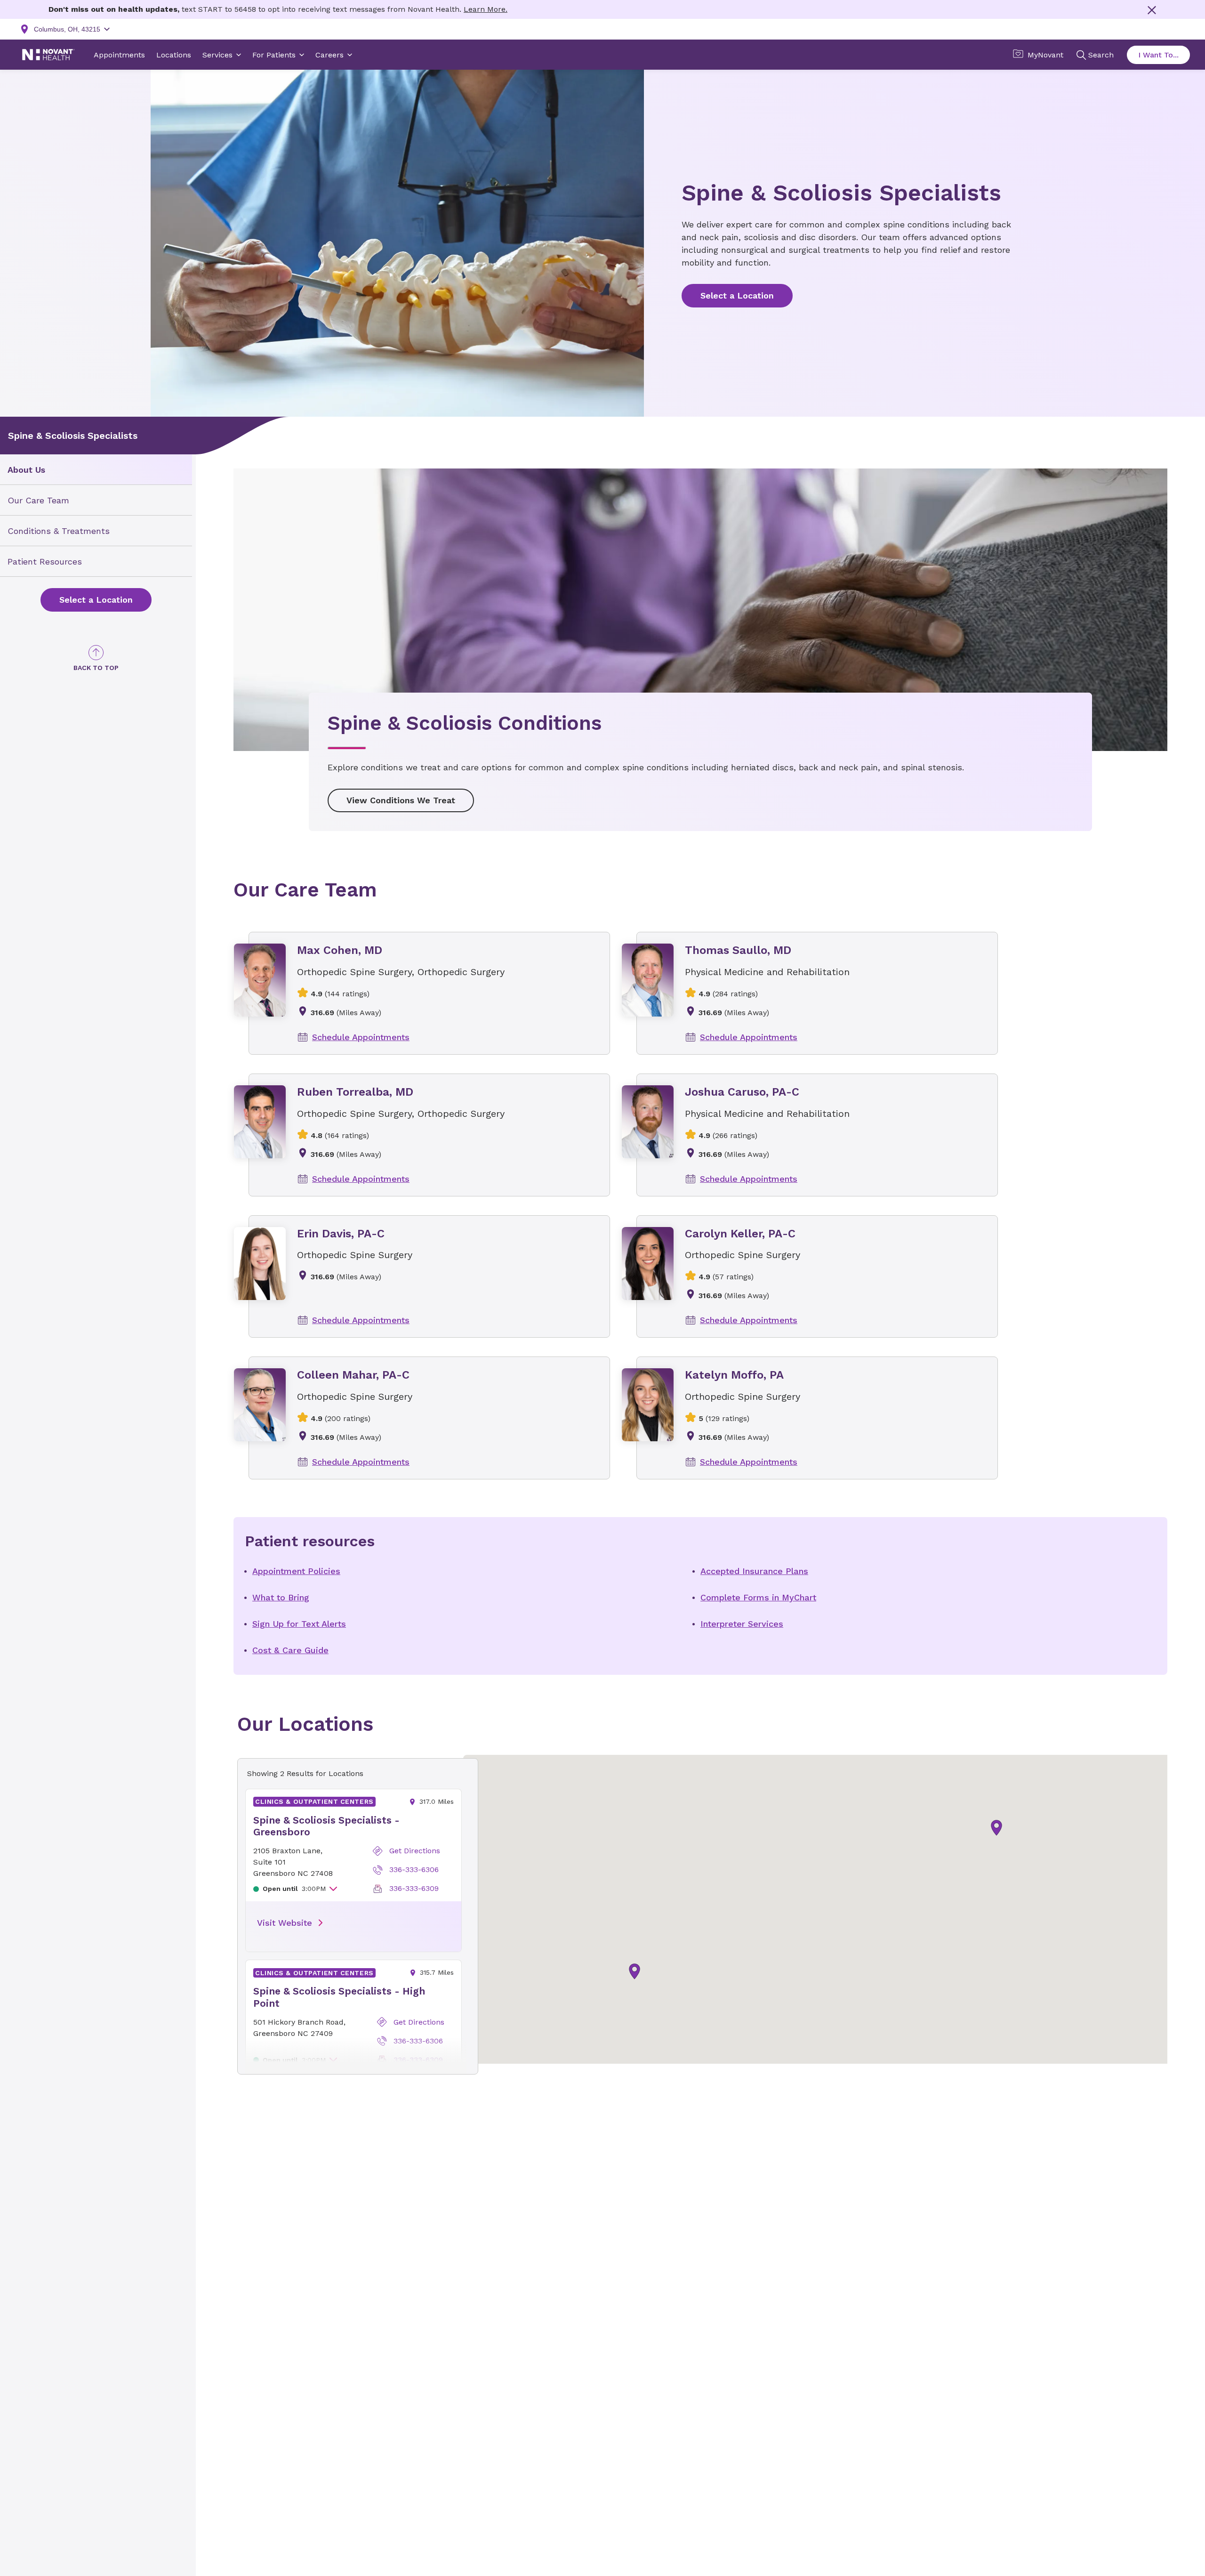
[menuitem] (96, 470)
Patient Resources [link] (45, 561)
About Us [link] (26, 470)
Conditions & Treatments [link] (59, 531)
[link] (96, 600)
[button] (996, 1828)
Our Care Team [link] (38, 500)
